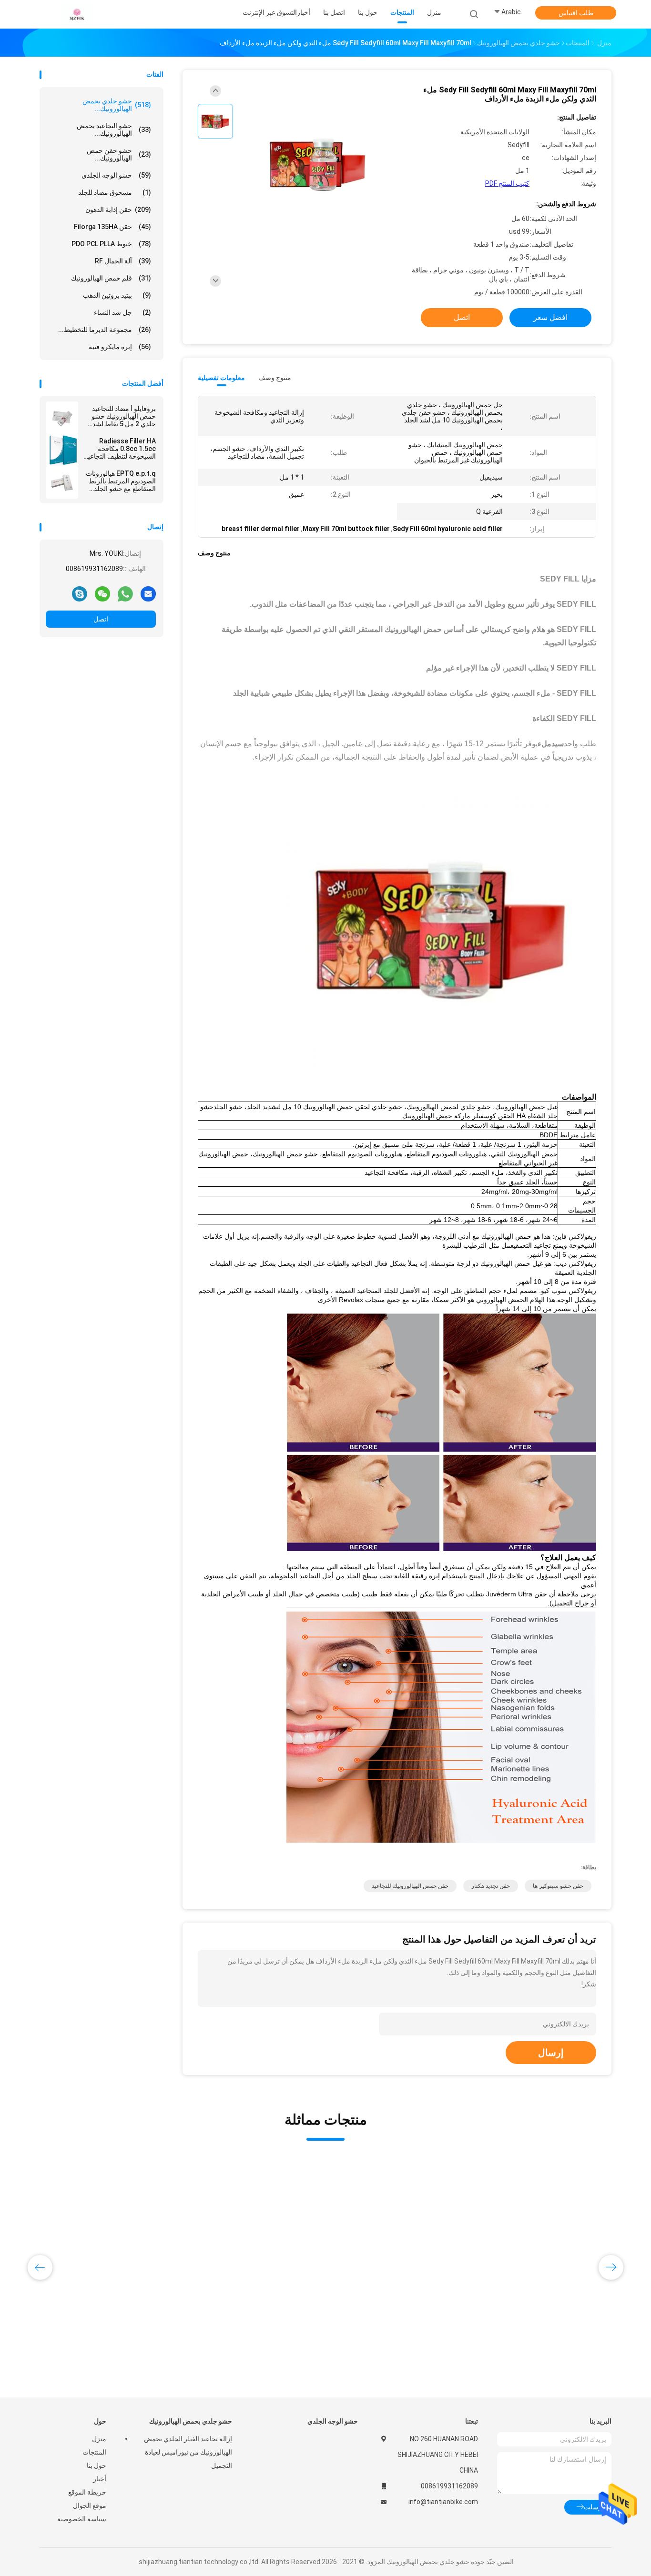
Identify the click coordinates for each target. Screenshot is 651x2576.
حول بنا (97, 2466)
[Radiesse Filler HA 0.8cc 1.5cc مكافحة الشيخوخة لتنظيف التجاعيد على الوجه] (62, 450)
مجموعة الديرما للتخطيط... (105, 330)
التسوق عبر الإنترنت (270, 12)
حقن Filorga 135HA (112, 227)
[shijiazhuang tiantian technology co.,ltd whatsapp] (125, 593)
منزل (99, 2439)
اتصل (101, 619)
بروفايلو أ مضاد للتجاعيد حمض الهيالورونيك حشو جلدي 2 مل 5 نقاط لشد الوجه (124, 416)
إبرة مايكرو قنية (120, 347)
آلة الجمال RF (123, 261)
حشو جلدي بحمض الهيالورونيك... (117, 105)
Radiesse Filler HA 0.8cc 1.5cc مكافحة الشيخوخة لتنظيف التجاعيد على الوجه (120, 449)
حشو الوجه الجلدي (116, 175)
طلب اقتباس (576, 13)
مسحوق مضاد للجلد (115, 192)
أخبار (100, 2479)
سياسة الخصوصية (82, 2519)
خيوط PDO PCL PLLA (111, 244)
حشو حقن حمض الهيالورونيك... (119, 154)
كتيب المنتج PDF (507, 183)
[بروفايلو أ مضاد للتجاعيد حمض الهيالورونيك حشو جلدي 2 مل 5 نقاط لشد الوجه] (62, 418)
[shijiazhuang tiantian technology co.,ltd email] (148, 593)
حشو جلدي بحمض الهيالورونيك (191, 2421)
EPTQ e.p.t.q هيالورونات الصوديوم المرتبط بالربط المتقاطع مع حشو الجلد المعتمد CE (121, 481)
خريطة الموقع (87, 2492)
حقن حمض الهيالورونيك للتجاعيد (410, 1886)
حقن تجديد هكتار (491, 1886)
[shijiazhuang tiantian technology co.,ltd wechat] (102, 593)
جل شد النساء (122, 312)
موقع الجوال (90, 2506)
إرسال (551, 2053)
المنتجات (94, 2452)
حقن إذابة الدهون (118, 210)
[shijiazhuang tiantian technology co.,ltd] (77, 14)
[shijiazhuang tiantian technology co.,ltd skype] (80, 593)
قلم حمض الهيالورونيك (111, 278)
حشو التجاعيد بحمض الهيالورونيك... (114, 130)
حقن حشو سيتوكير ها (558, 1886)
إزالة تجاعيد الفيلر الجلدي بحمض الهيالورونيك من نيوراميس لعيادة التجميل (188, 2452)
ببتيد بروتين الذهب (117, 295)
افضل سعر (550, 317)
